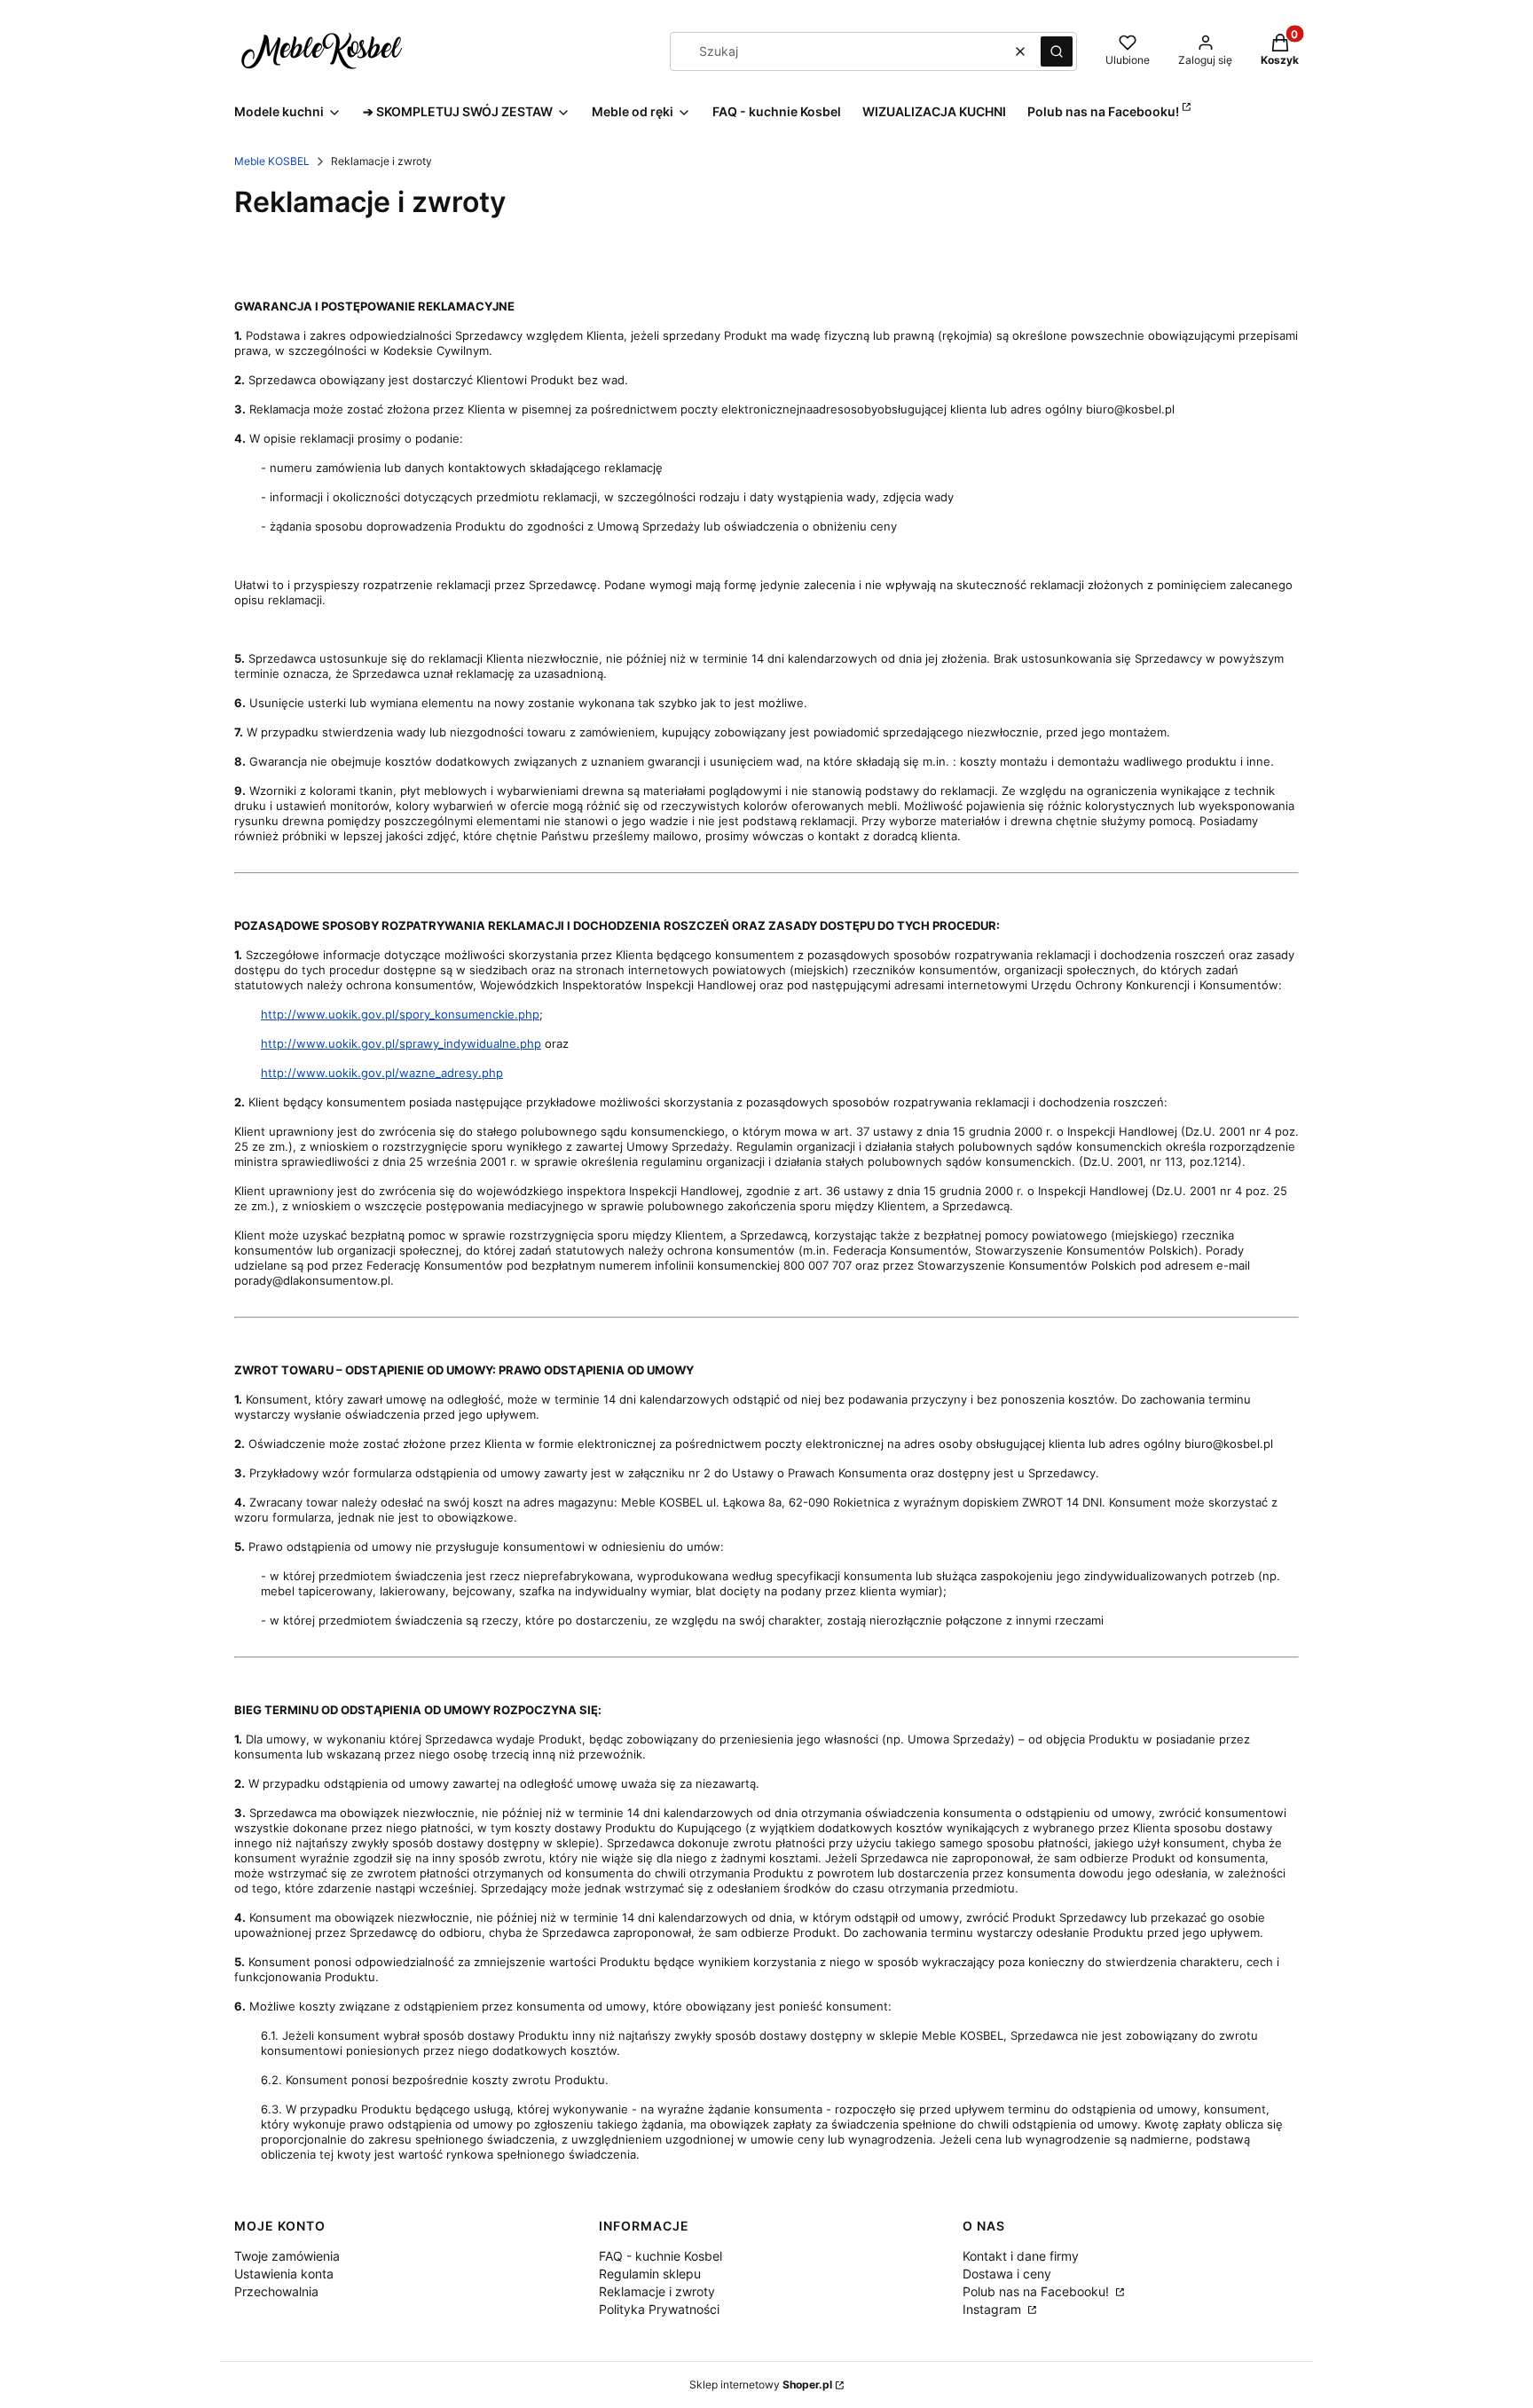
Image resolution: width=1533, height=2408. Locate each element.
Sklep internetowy (761, 2384)
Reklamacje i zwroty (657, 2291)
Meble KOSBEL (272, 161)
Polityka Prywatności (659, 2309)
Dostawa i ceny (1007, 2274)
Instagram (994, 2309)
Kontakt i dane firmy (1021, 2256)
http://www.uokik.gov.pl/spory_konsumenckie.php (400, 1014)
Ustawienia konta (284, 2274)
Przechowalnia (276, 2291)
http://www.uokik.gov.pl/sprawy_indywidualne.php (401, 1043)
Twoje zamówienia (287, 2256)
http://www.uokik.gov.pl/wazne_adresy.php (382, 1073)
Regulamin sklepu (650, 2274)
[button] (1057, 51)
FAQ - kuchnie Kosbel (660, 2256)
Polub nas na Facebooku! (1038, 2291)
